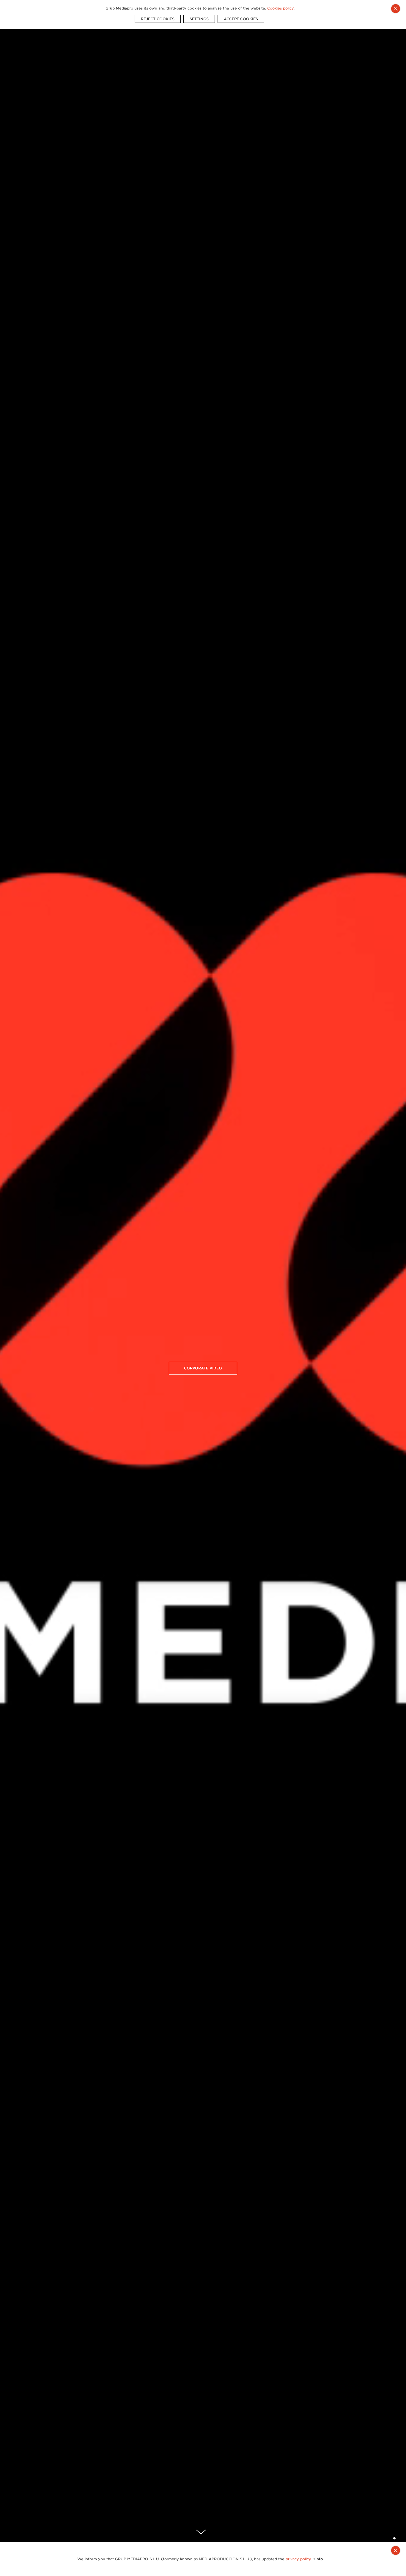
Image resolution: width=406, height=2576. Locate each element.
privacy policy (298, 2559)
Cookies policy (280, 8)
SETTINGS (199, 19)
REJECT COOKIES (158, 19)
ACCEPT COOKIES (241, 19)
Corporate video (203, 1368)
